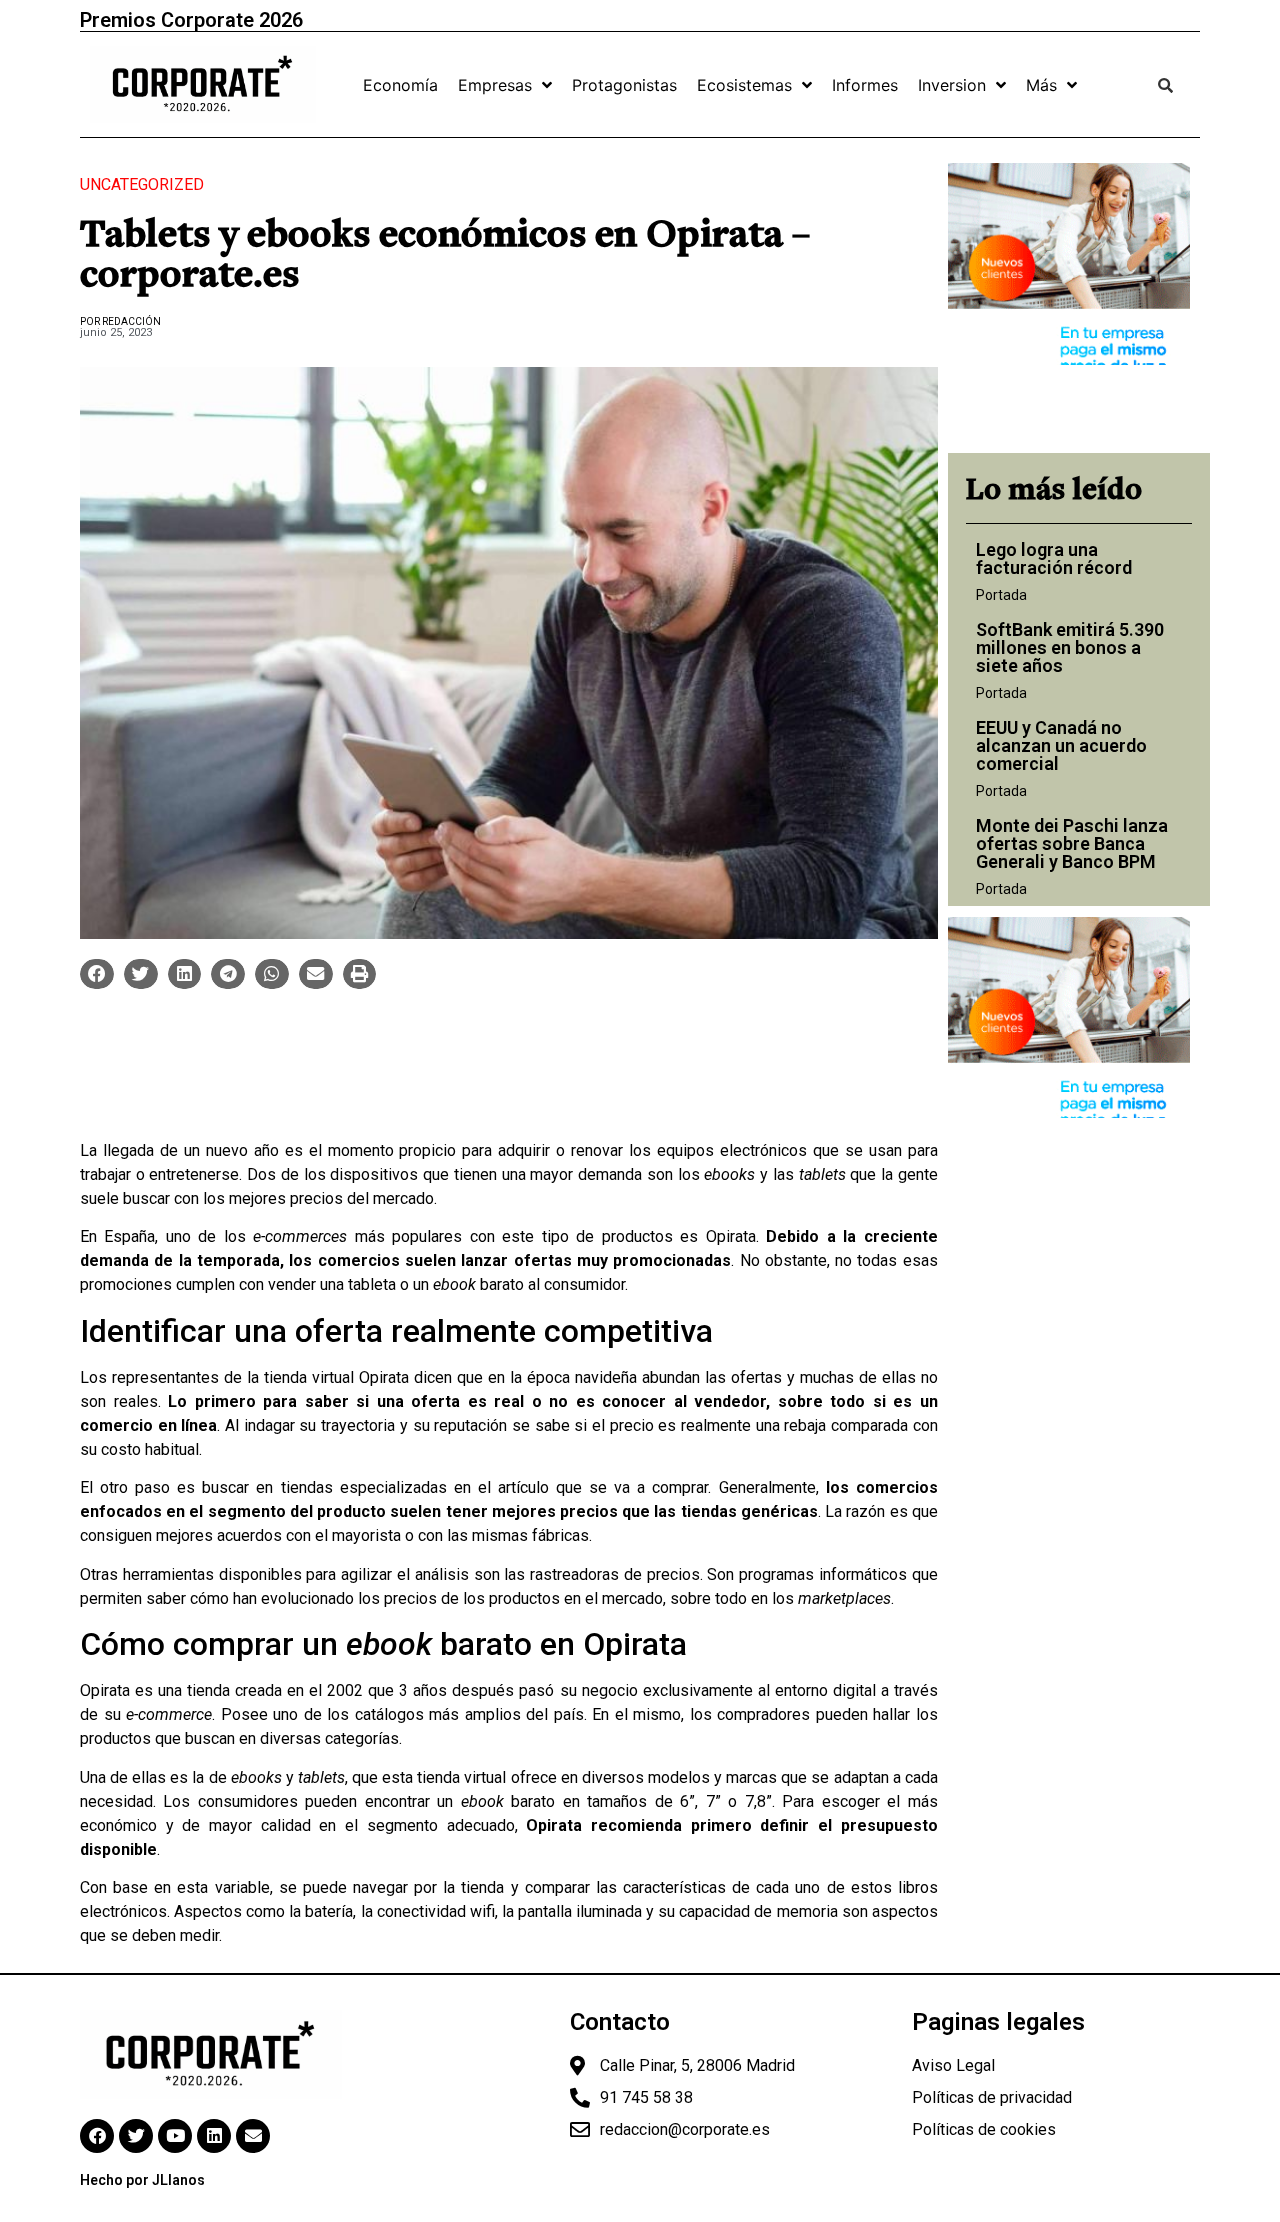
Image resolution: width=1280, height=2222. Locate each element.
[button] (97, 974)
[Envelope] (253, 2136)
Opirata (731, 1236)
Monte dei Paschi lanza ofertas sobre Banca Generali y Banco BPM (1072, 843)
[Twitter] (136, 2136)
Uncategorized (142, 184)
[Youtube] (175, 2136)
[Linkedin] (214, 2136)
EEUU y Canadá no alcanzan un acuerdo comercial (1061, 745)
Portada (1001, 595)
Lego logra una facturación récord (1054, 558)
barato (478, 1284)
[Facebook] (97, 2136)
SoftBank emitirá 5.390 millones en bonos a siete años (1070, 647)
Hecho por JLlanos (142, 2180)
